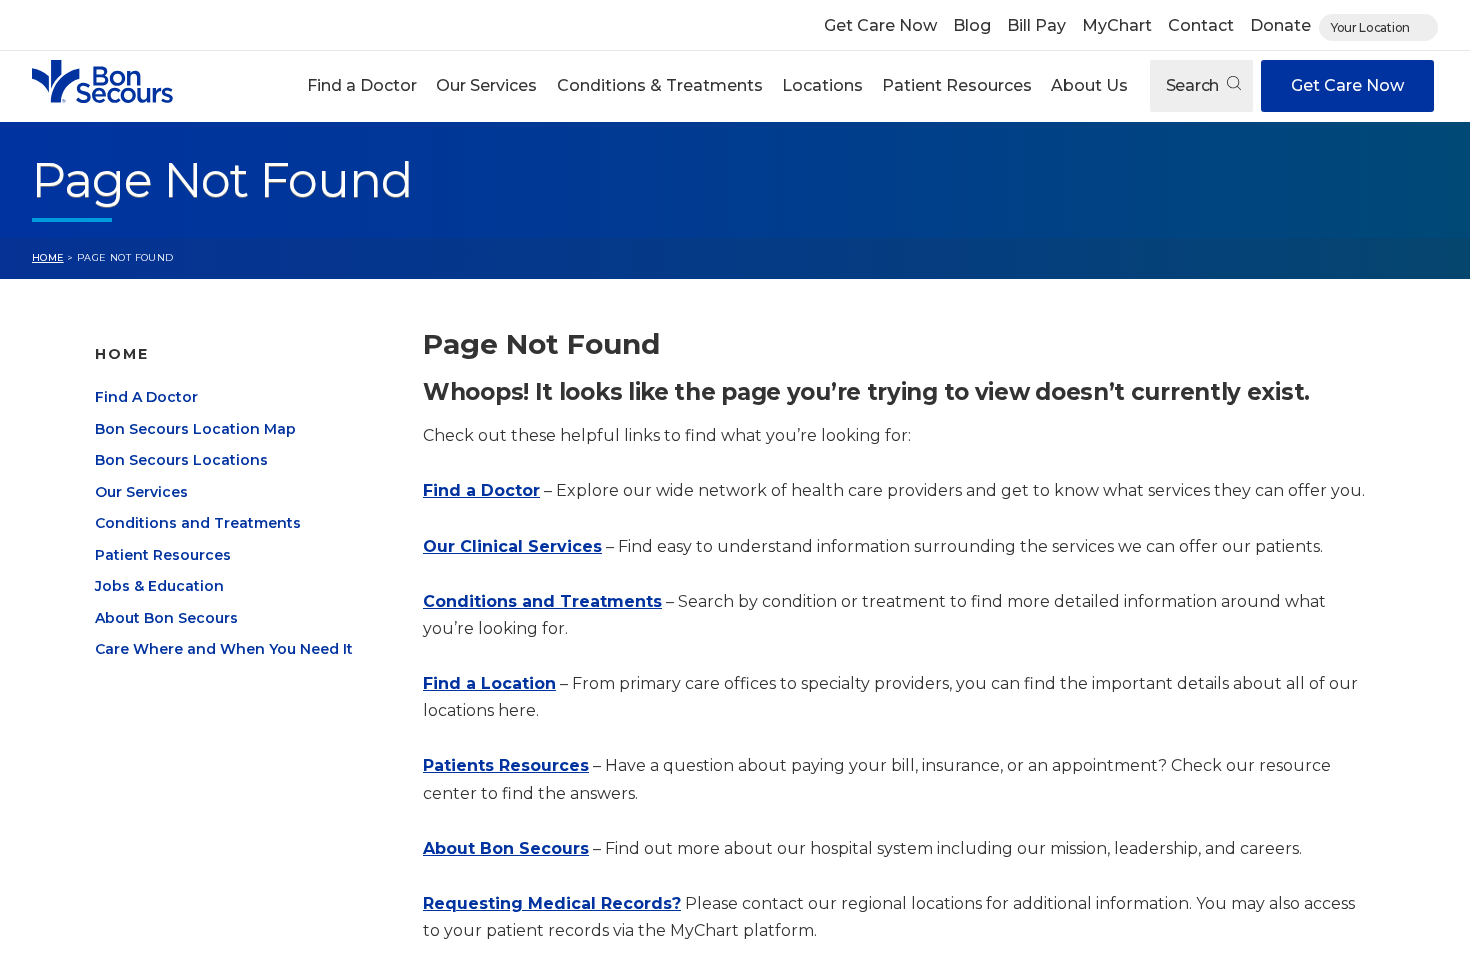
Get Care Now (880, 25)
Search (1194, 85)
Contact (1201, 25)
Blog (972, 25)
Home (48, 257)
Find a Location (489, 683)
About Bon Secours (166, 618)
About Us (1089, 85)
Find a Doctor (362, 85)
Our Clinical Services (512, 546)
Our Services (486, 85)
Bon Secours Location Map (195, 429)
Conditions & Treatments (660, 85)
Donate (1280, 25)
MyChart (1117, 25)
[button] (362, 86)
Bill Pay (1036, 25)
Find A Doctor (146, 397)
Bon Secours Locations (181, 460)
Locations (822, 85)
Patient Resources (957, 85)
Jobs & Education (159, 586)
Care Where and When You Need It (224, 649)
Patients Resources (506, 765)
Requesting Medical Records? (552, 903)
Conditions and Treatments (198, 523)
